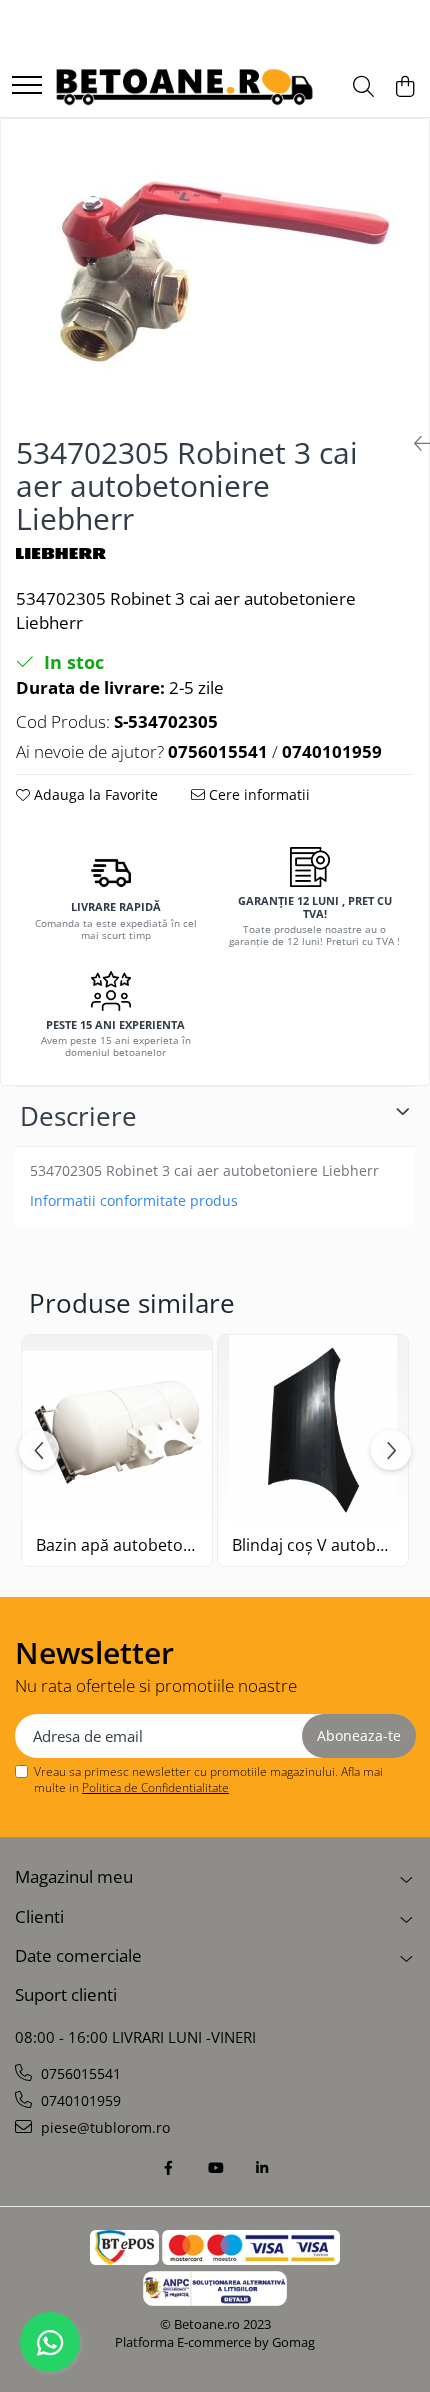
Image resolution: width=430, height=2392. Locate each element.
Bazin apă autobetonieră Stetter (117, 1545)
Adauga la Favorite (94, 794)
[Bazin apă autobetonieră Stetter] (117, 1430)
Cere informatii (257, 794)
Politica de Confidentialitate (155, 1787)
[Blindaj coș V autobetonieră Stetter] (313, 1430)
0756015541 (79, 2073)
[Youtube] (215, 2168)
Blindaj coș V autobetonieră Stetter (313, 1545)
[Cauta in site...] (363, 87)
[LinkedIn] (262, 2168)
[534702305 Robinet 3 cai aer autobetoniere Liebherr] (215, 269)
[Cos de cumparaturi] (404, 87)
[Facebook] (168, 2168)
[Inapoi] (414, 443)
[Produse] (27, 86)
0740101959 (79, 2100)
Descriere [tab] (78, 1116)
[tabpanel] (215, 269)
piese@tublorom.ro (103, 2127)
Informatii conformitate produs (134, 1201)
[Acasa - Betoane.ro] (184, 87)
